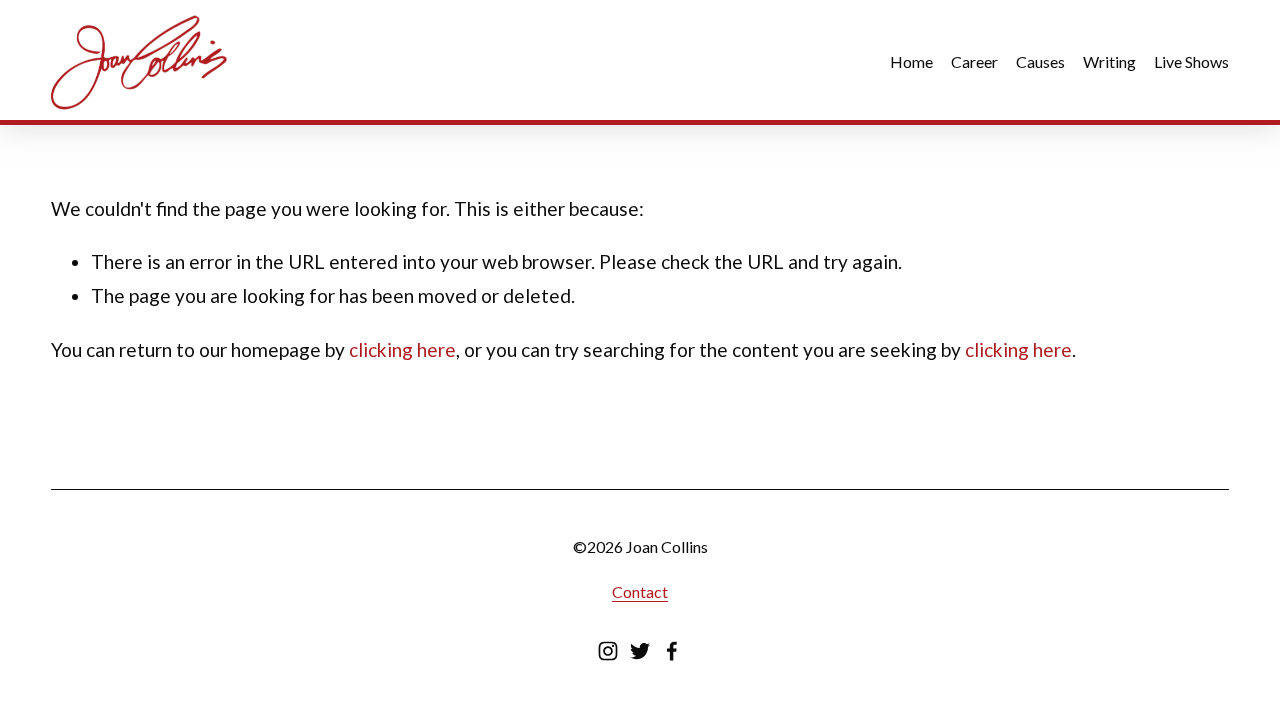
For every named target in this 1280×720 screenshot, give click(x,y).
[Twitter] (640, 651)
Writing (1109, 61)
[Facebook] (672, 651)
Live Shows (1191, 61)
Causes (1040, 61)
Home (911, 61)
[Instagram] (608, 651)
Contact (640, 591)
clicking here (402, 349)
